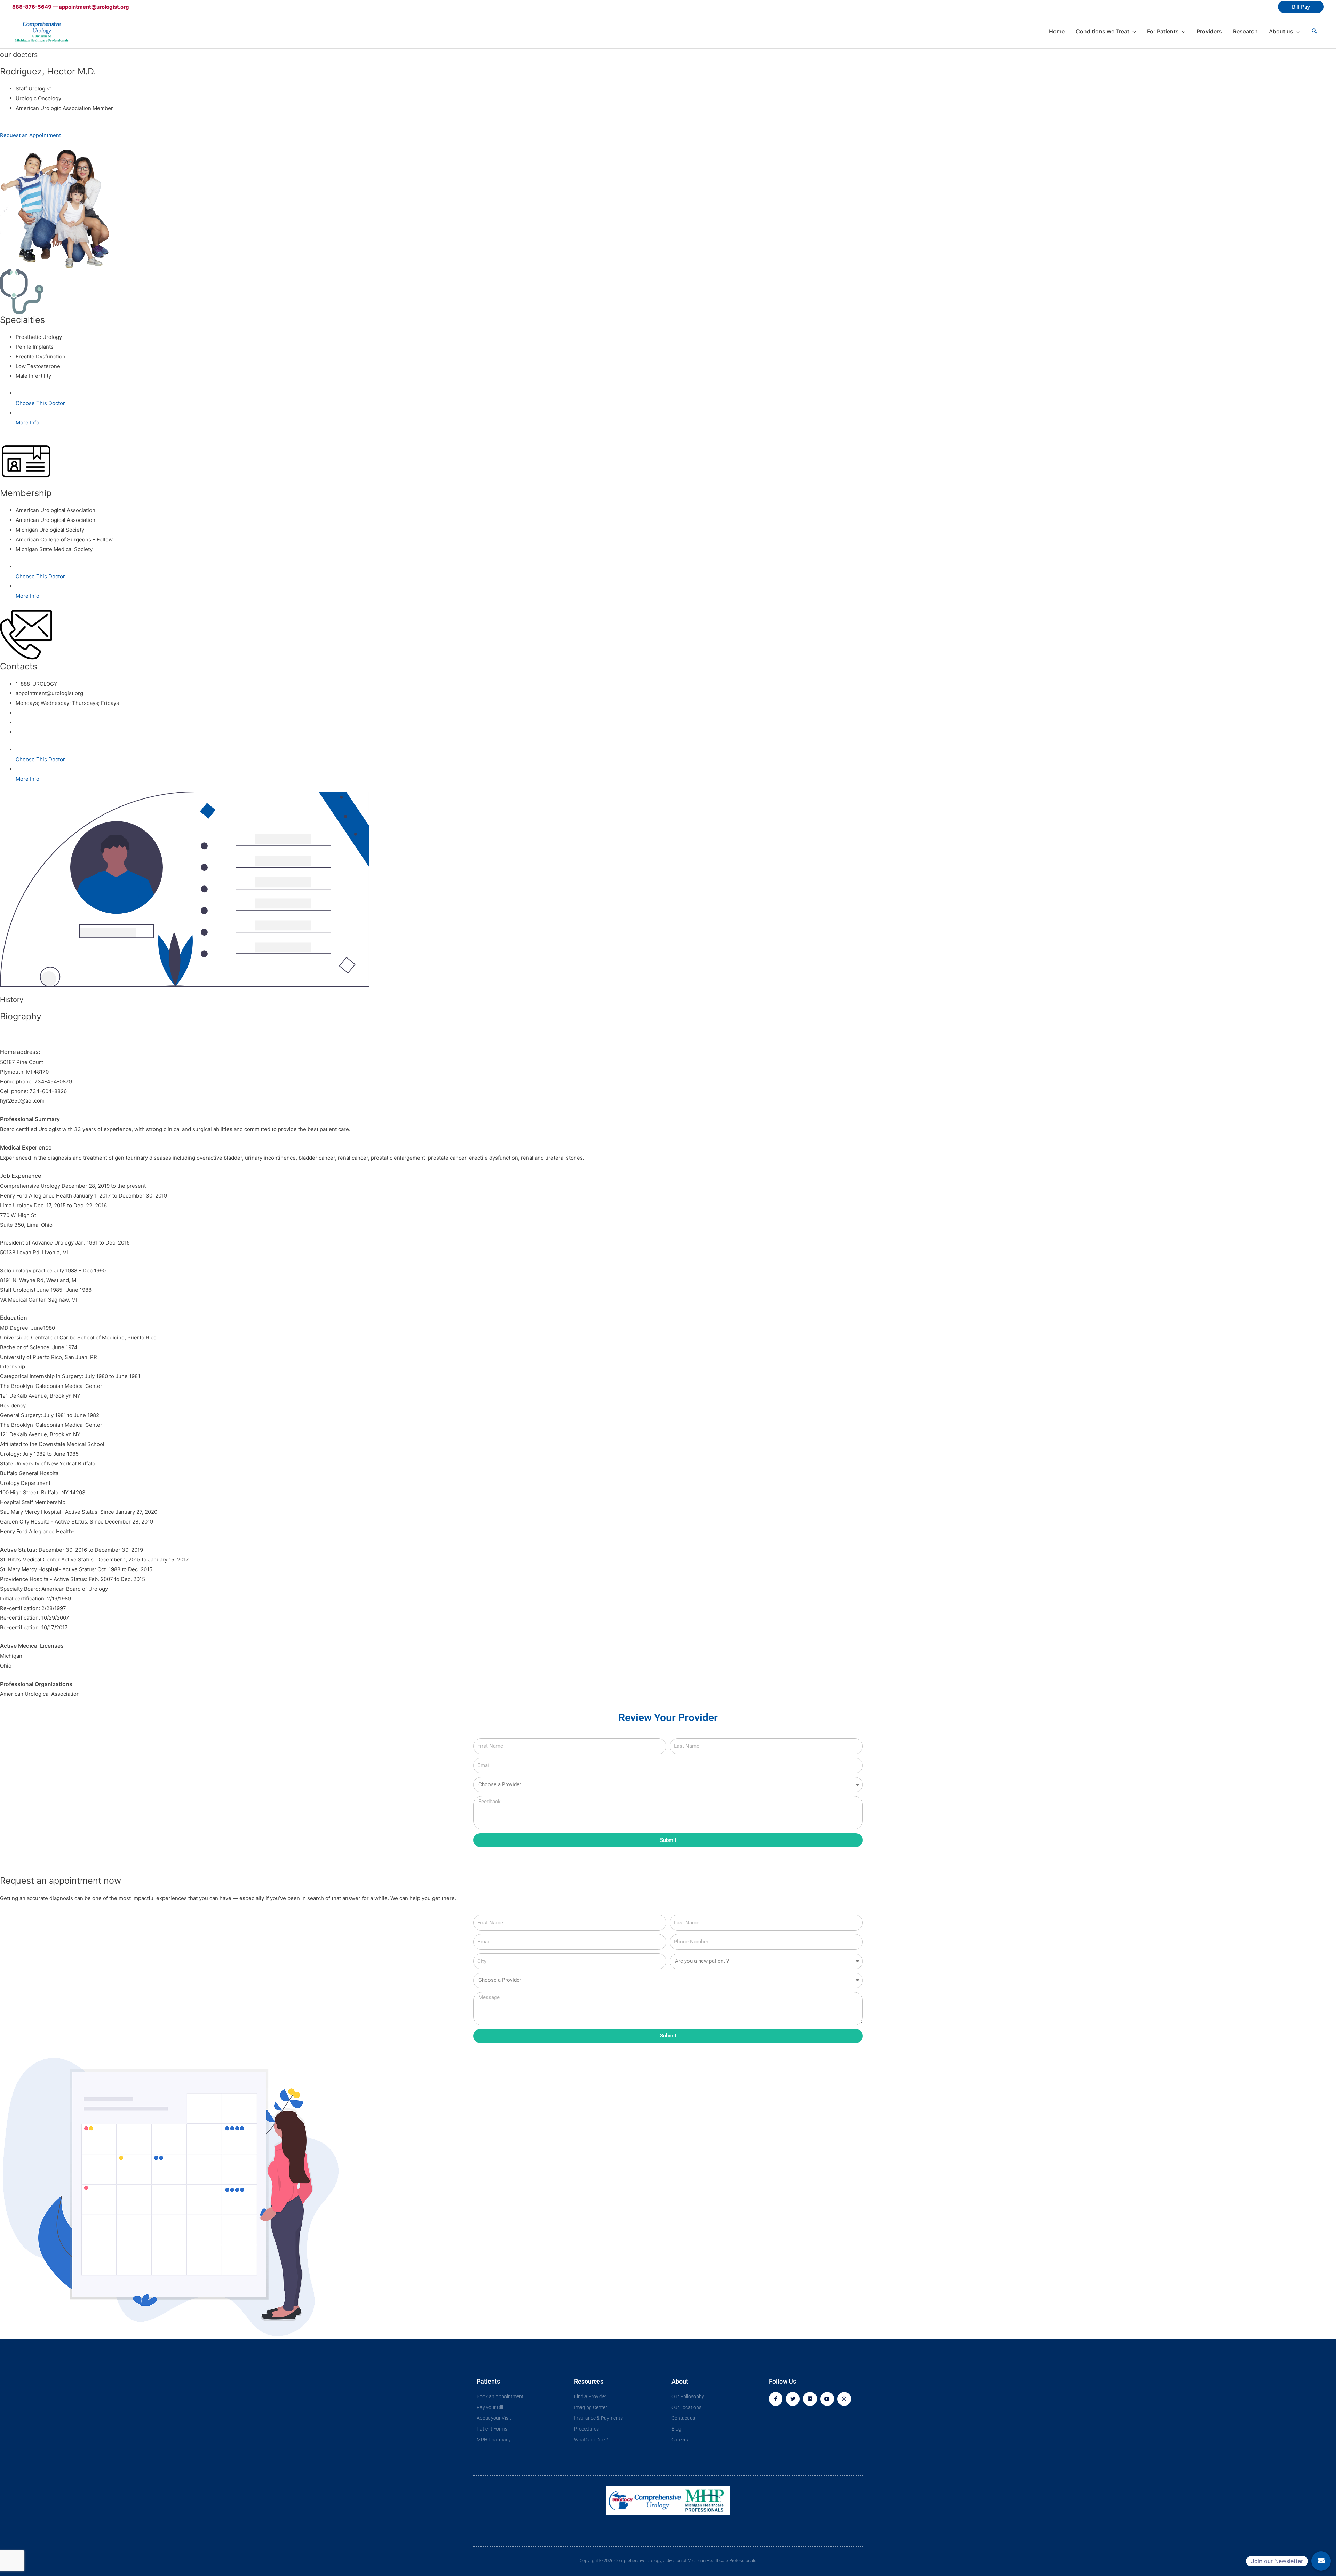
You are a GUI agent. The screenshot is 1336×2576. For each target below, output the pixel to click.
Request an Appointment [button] (30, 135)
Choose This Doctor (40, 403)
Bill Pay (1301, 7)
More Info (27, 423)
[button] (1321, 2561)
